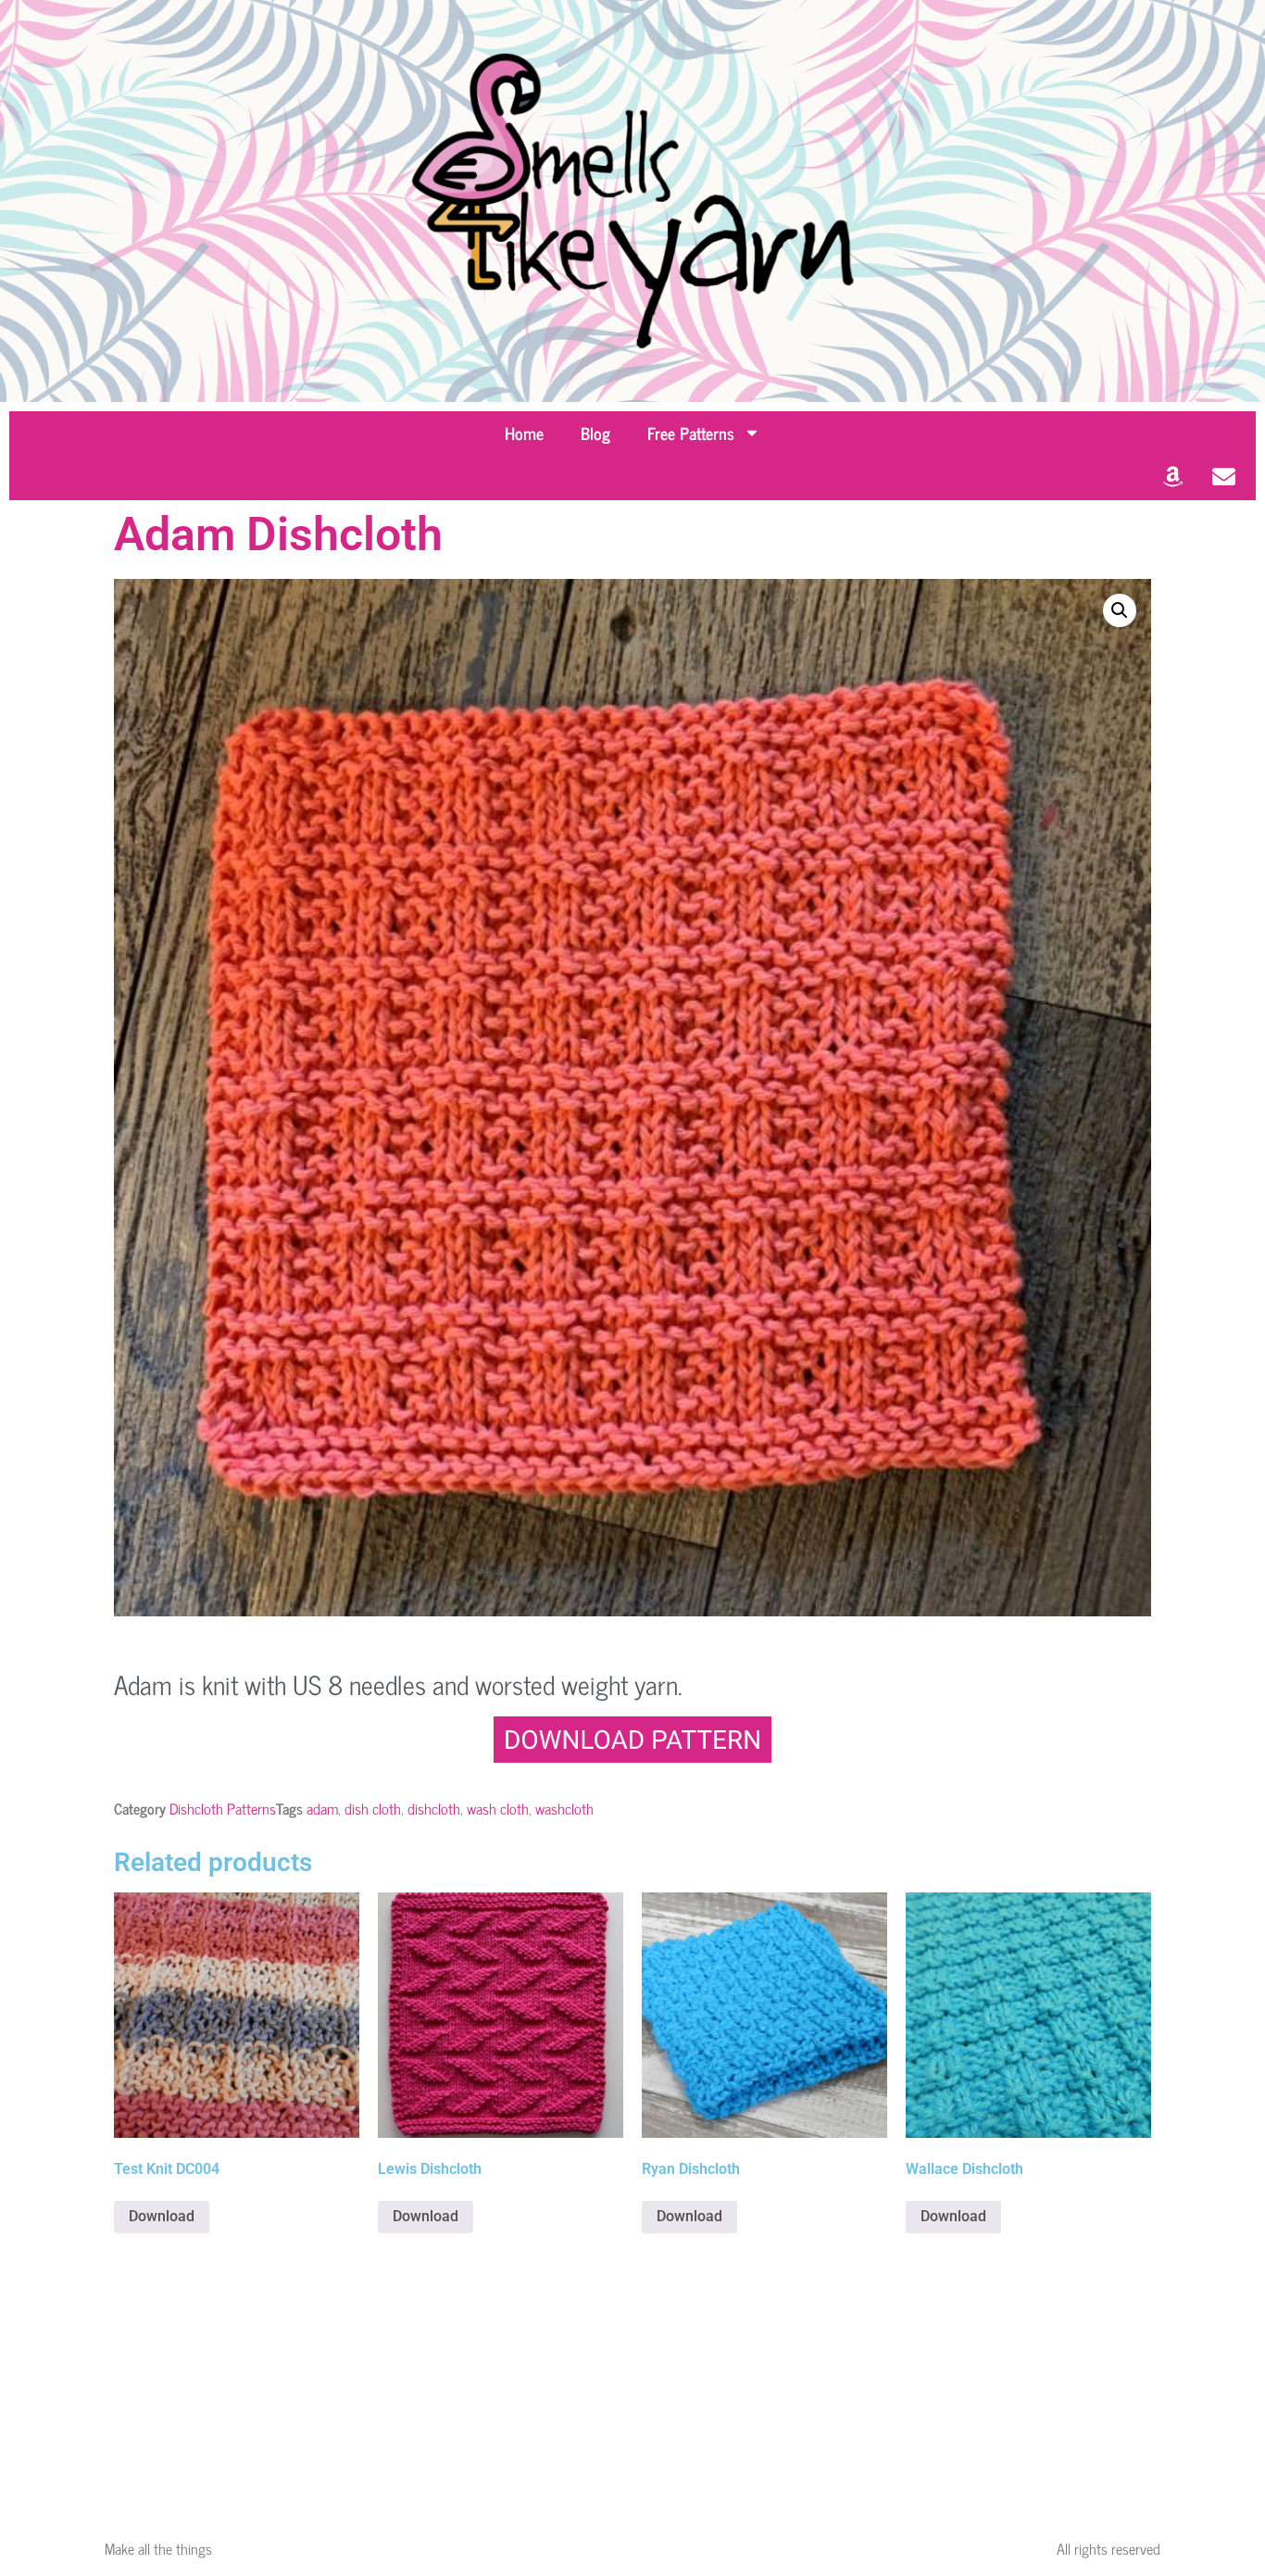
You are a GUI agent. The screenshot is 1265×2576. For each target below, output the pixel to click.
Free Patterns (691, 433)
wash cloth (498, 1808)
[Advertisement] (632, 2381)
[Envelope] (1223, 477)
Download (162, 2216)
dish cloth (373, 1808)
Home (524, 433)
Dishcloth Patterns (223, 1808)
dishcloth (434, 1808)
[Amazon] (1172, 477)
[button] (1120, 610)
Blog (595, 433)
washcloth (564, 1808)
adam (322, 1808)
